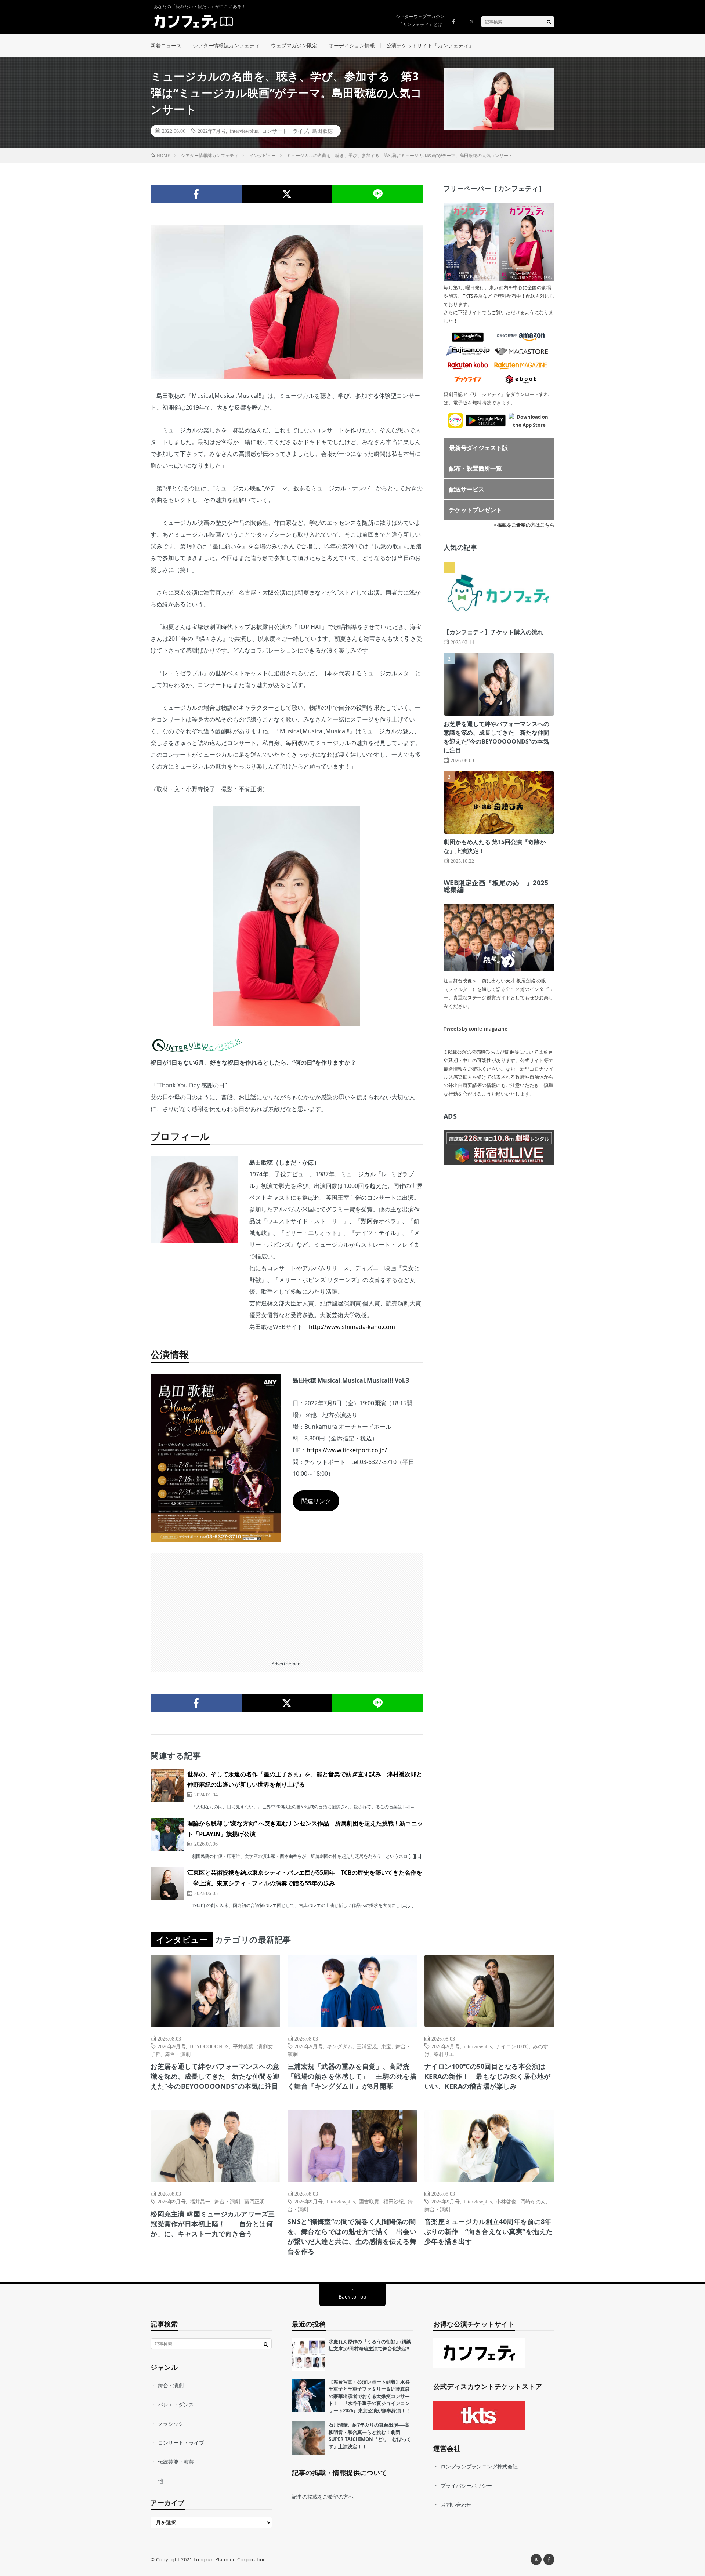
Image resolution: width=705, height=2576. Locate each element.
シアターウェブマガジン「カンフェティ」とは (420, 20)
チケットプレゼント (476, 510)
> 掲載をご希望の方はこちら (524, 525)
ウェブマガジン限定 (294, 45)
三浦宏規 (367, 2046)
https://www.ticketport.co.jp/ (347, 1450)
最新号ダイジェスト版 (478, 448)
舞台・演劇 (178, 2054)
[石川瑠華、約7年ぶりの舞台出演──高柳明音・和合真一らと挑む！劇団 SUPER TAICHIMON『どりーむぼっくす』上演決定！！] (308, 2438)
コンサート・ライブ (285, 131)
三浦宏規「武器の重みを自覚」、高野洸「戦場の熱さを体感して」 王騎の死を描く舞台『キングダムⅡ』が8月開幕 (352, 2076)
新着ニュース (166, 45)
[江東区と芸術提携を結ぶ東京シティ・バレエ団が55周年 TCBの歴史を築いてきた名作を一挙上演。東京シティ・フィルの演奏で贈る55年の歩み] (167, 1884)
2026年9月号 (172, 2046)
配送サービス (467, 489)
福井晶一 (200, 2201)
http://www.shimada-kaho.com (352, 1327)
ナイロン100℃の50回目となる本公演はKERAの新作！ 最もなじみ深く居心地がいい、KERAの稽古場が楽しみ (488, 2076)
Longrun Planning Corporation (230, 2559)
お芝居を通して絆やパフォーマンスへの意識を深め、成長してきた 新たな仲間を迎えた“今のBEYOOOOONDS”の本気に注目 (215, 2076)
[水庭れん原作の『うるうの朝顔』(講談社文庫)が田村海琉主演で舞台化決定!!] (308, 2355)
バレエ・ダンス (176, 2404)
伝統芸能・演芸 (176, 2462)
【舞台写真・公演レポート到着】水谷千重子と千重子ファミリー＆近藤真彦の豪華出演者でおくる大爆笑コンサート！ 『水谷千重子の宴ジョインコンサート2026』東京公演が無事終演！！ (370, 2396)
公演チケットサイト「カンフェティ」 (430, 45)
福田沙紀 (394, 2201)
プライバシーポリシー (466, 2486)
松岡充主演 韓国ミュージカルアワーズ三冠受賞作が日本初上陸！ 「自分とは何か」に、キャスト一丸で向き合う (213, 2224)
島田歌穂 (322, 131)
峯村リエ (444, 2054)
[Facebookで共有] (196, 194)
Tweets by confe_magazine (476, 1029)
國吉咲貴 (369, 2201)
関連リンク (316, 1501)
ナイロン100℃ (512, 2046)
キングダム (340, 2046)
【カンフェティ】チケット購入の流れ (493, 632)
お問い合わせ (456, 2505)
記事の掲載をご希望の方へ (323, 2497)
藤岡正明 (254, 2201)
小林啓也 (506, 2201)
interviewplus (244, 131)
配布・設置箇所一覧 (476, 468)
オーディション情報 (352, 45)
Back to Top (352, 2297)
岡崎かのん (533, 2201)
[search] (549, 22)
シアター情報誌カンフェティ (226, 45)
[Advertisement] (287, 1605)
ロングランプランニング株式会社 (479, 2466)
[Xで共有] (287, 194)
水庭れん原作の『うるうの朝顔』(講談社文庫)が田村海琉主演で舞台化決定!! (370, 2345)
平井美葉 (243, 2046)
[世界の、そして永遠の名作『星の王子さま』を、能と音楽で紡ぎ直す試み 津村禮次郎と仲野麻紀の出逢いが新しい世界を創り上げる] (167, 1785)
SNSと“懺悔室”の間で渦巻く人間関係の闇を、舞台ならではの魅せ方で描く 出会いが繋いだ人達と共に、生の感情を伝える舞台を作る (352, 2236)
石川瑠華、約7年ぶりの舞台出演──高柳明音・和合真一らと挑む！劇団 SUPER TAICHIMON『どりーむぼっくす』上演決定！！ (370, 2436)
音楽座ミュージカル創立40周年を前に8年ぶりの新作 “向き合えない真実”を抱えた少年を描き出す (489, 2231)
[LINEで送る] (378, 194)
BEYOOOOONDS (209, 2046)
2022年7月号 (212, 131)
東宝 (386, 2046)
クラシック (171, 2424)
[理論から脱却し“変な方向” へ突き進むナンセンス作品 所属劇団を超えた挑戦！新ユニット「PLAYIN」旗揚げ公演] (167, 1835)
